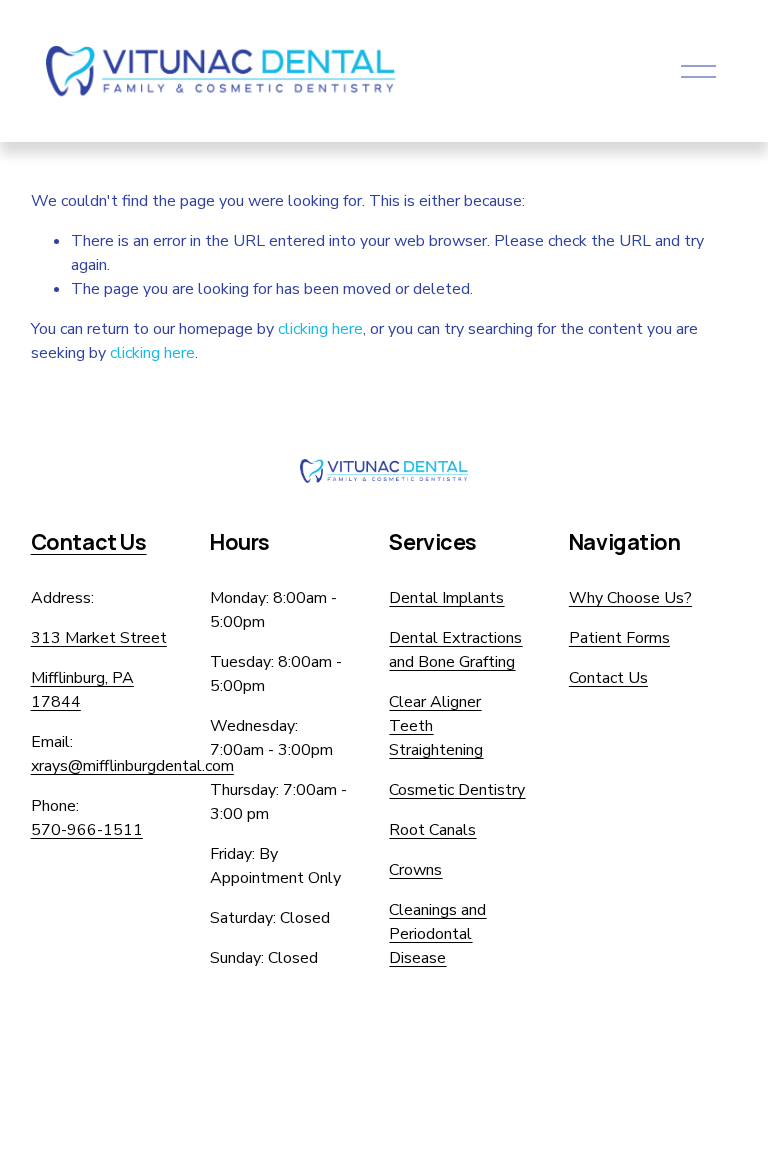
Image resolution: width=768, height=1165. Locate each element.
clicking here (320, 329)
